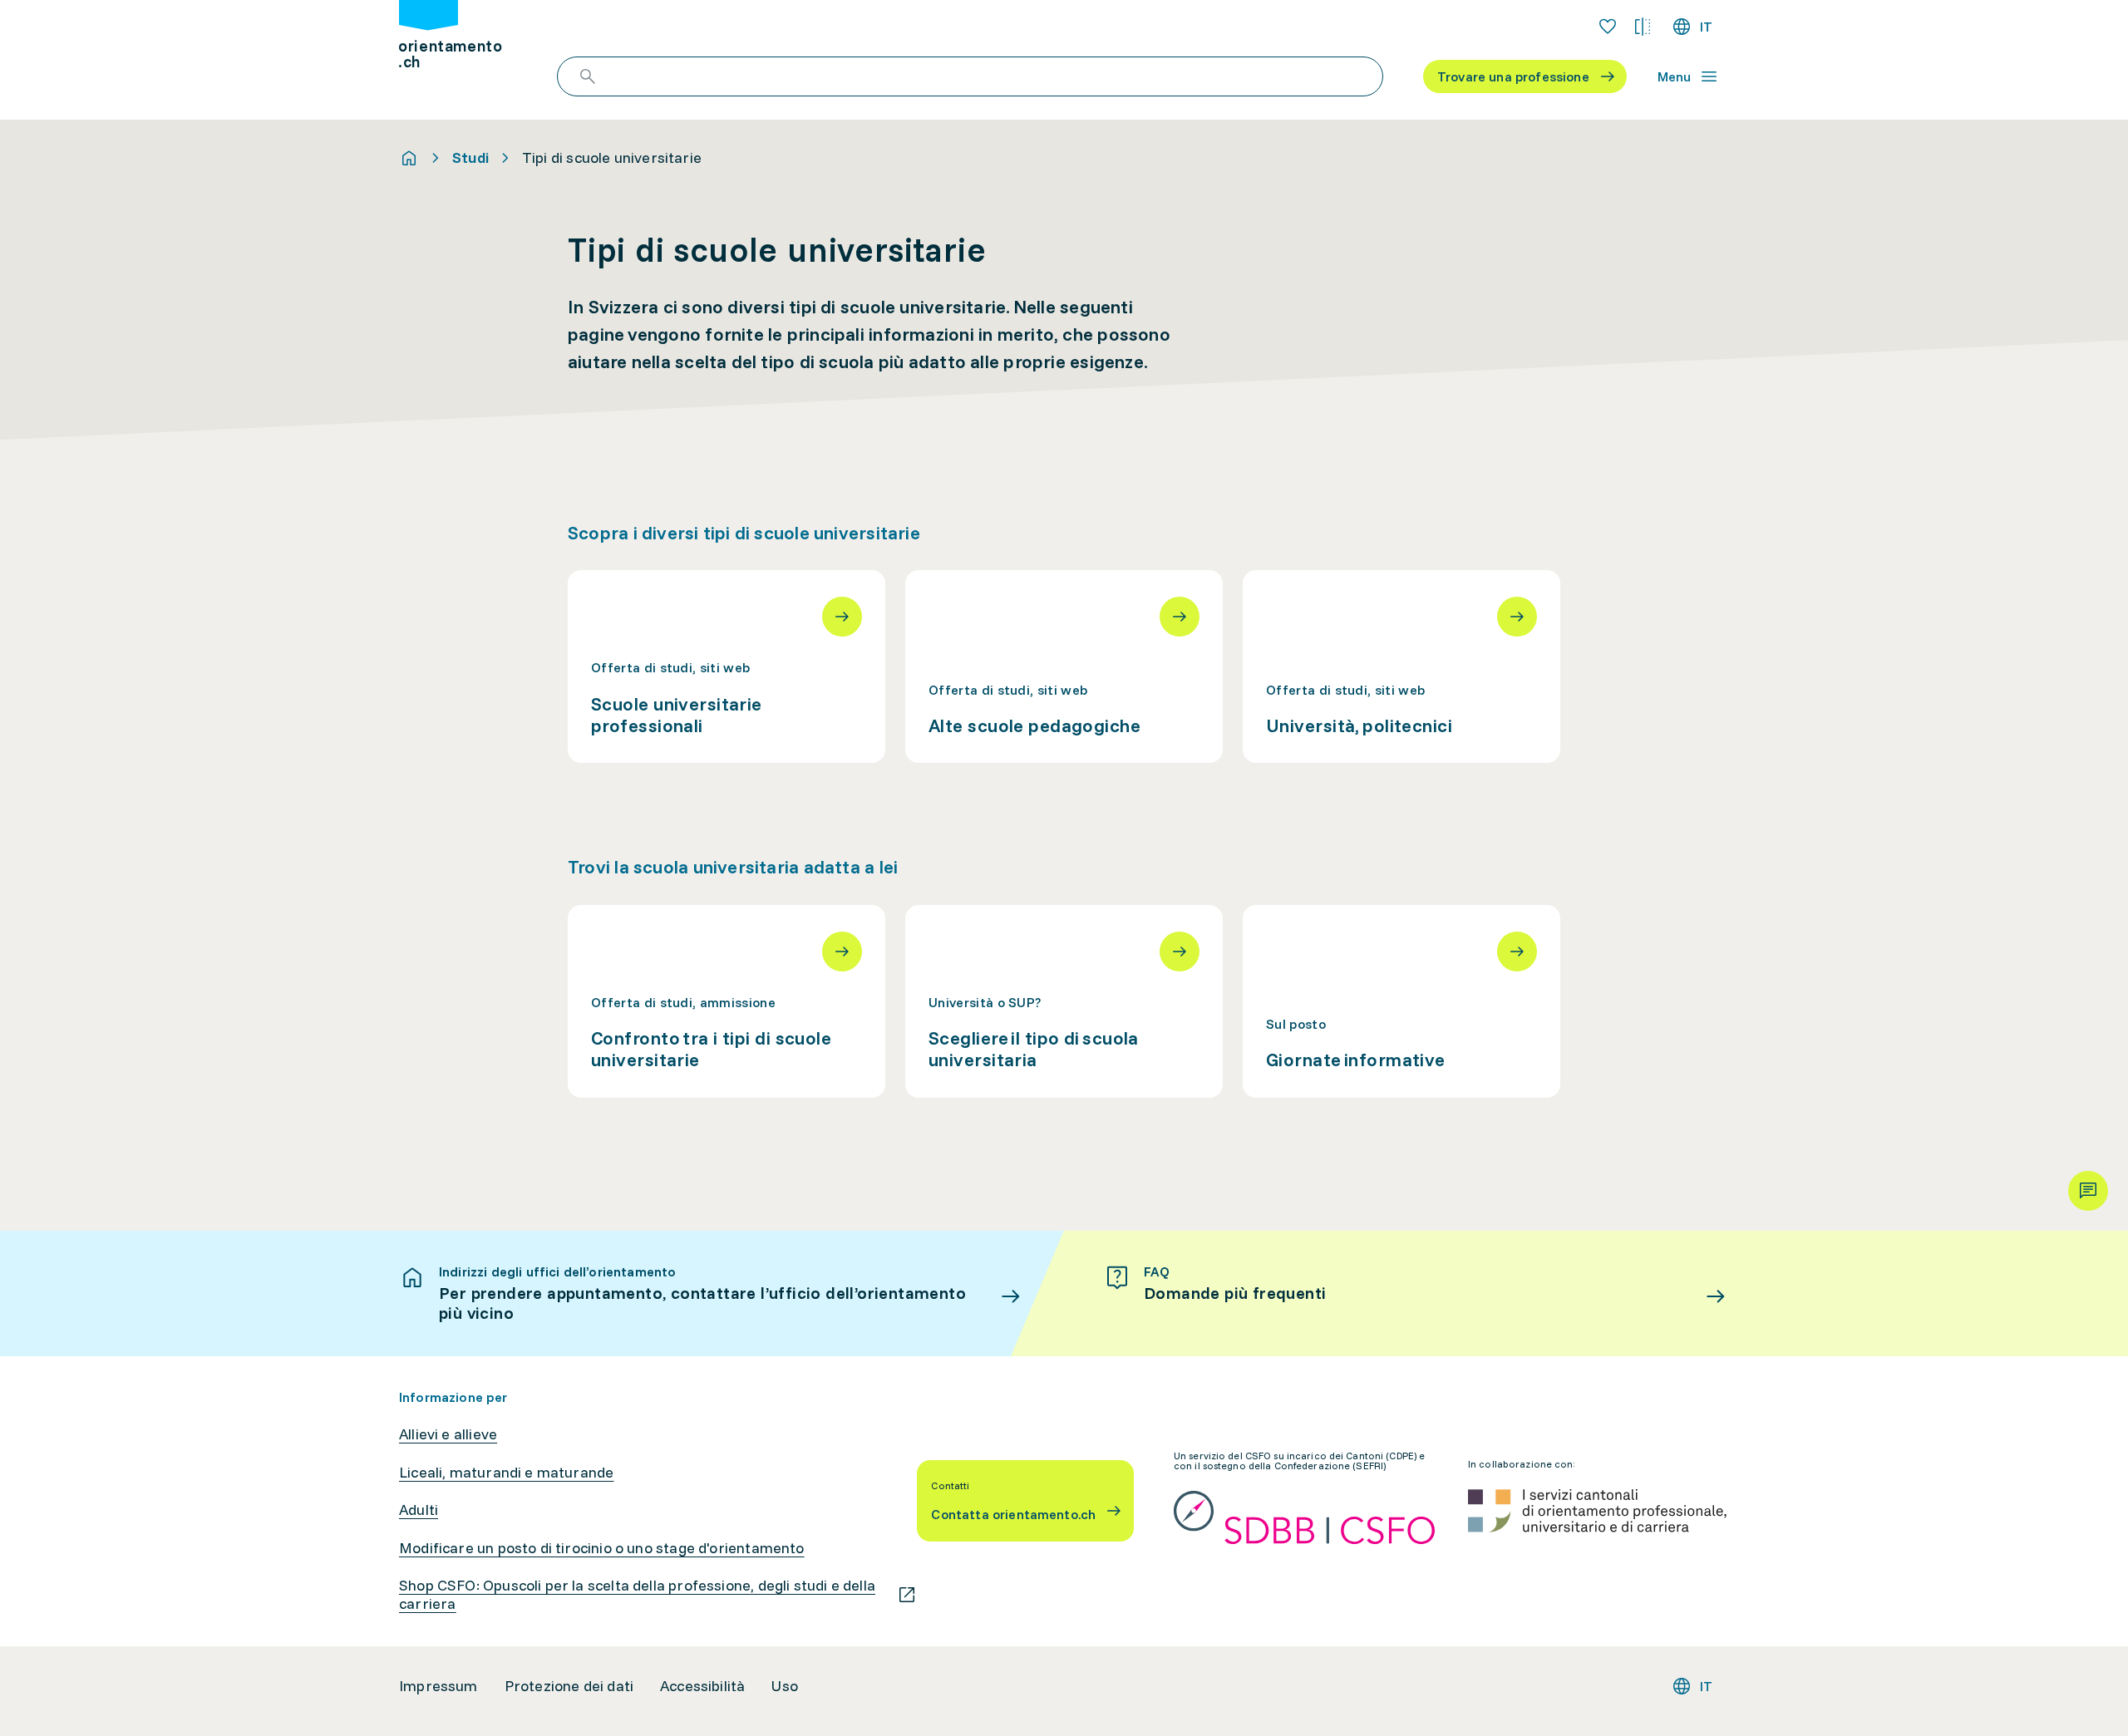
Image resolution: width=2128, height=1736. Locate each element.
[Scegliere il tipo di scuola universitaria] (1064, 1001)
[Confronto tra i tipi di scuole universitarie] (727, 1001)
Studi (470, 158)
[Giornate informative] (1401, 1001)
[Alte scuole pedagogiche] (1064, 666)
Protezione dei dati (569, 1686)
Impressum (438, 1686)
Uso (785, 1686)
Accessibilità (702, 1686)
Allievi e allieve (448, 1434)
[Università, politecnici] (1401, 666)
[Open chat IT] (2088, 1191)
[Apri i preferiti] (1608, 27)
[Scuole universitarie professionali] (727, 666)
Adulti (419, 1510)
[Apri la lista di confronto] (1643, 27)
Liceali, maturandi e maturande (506, 1473)
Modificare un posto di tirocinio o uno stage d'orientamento (602, 1548)
